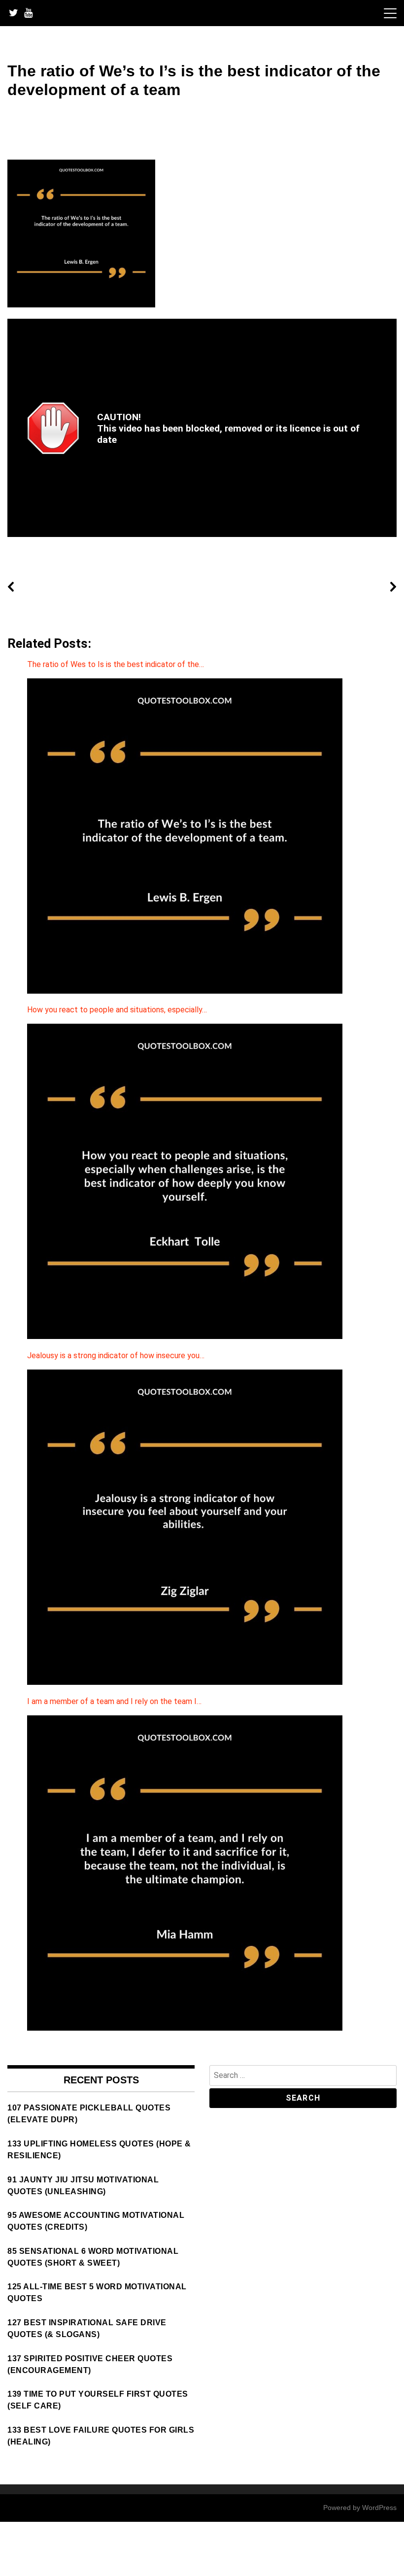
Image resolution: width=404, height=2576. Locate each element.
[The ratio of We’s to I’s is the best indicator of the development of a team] (81, 305)
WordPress (379, 2508)
